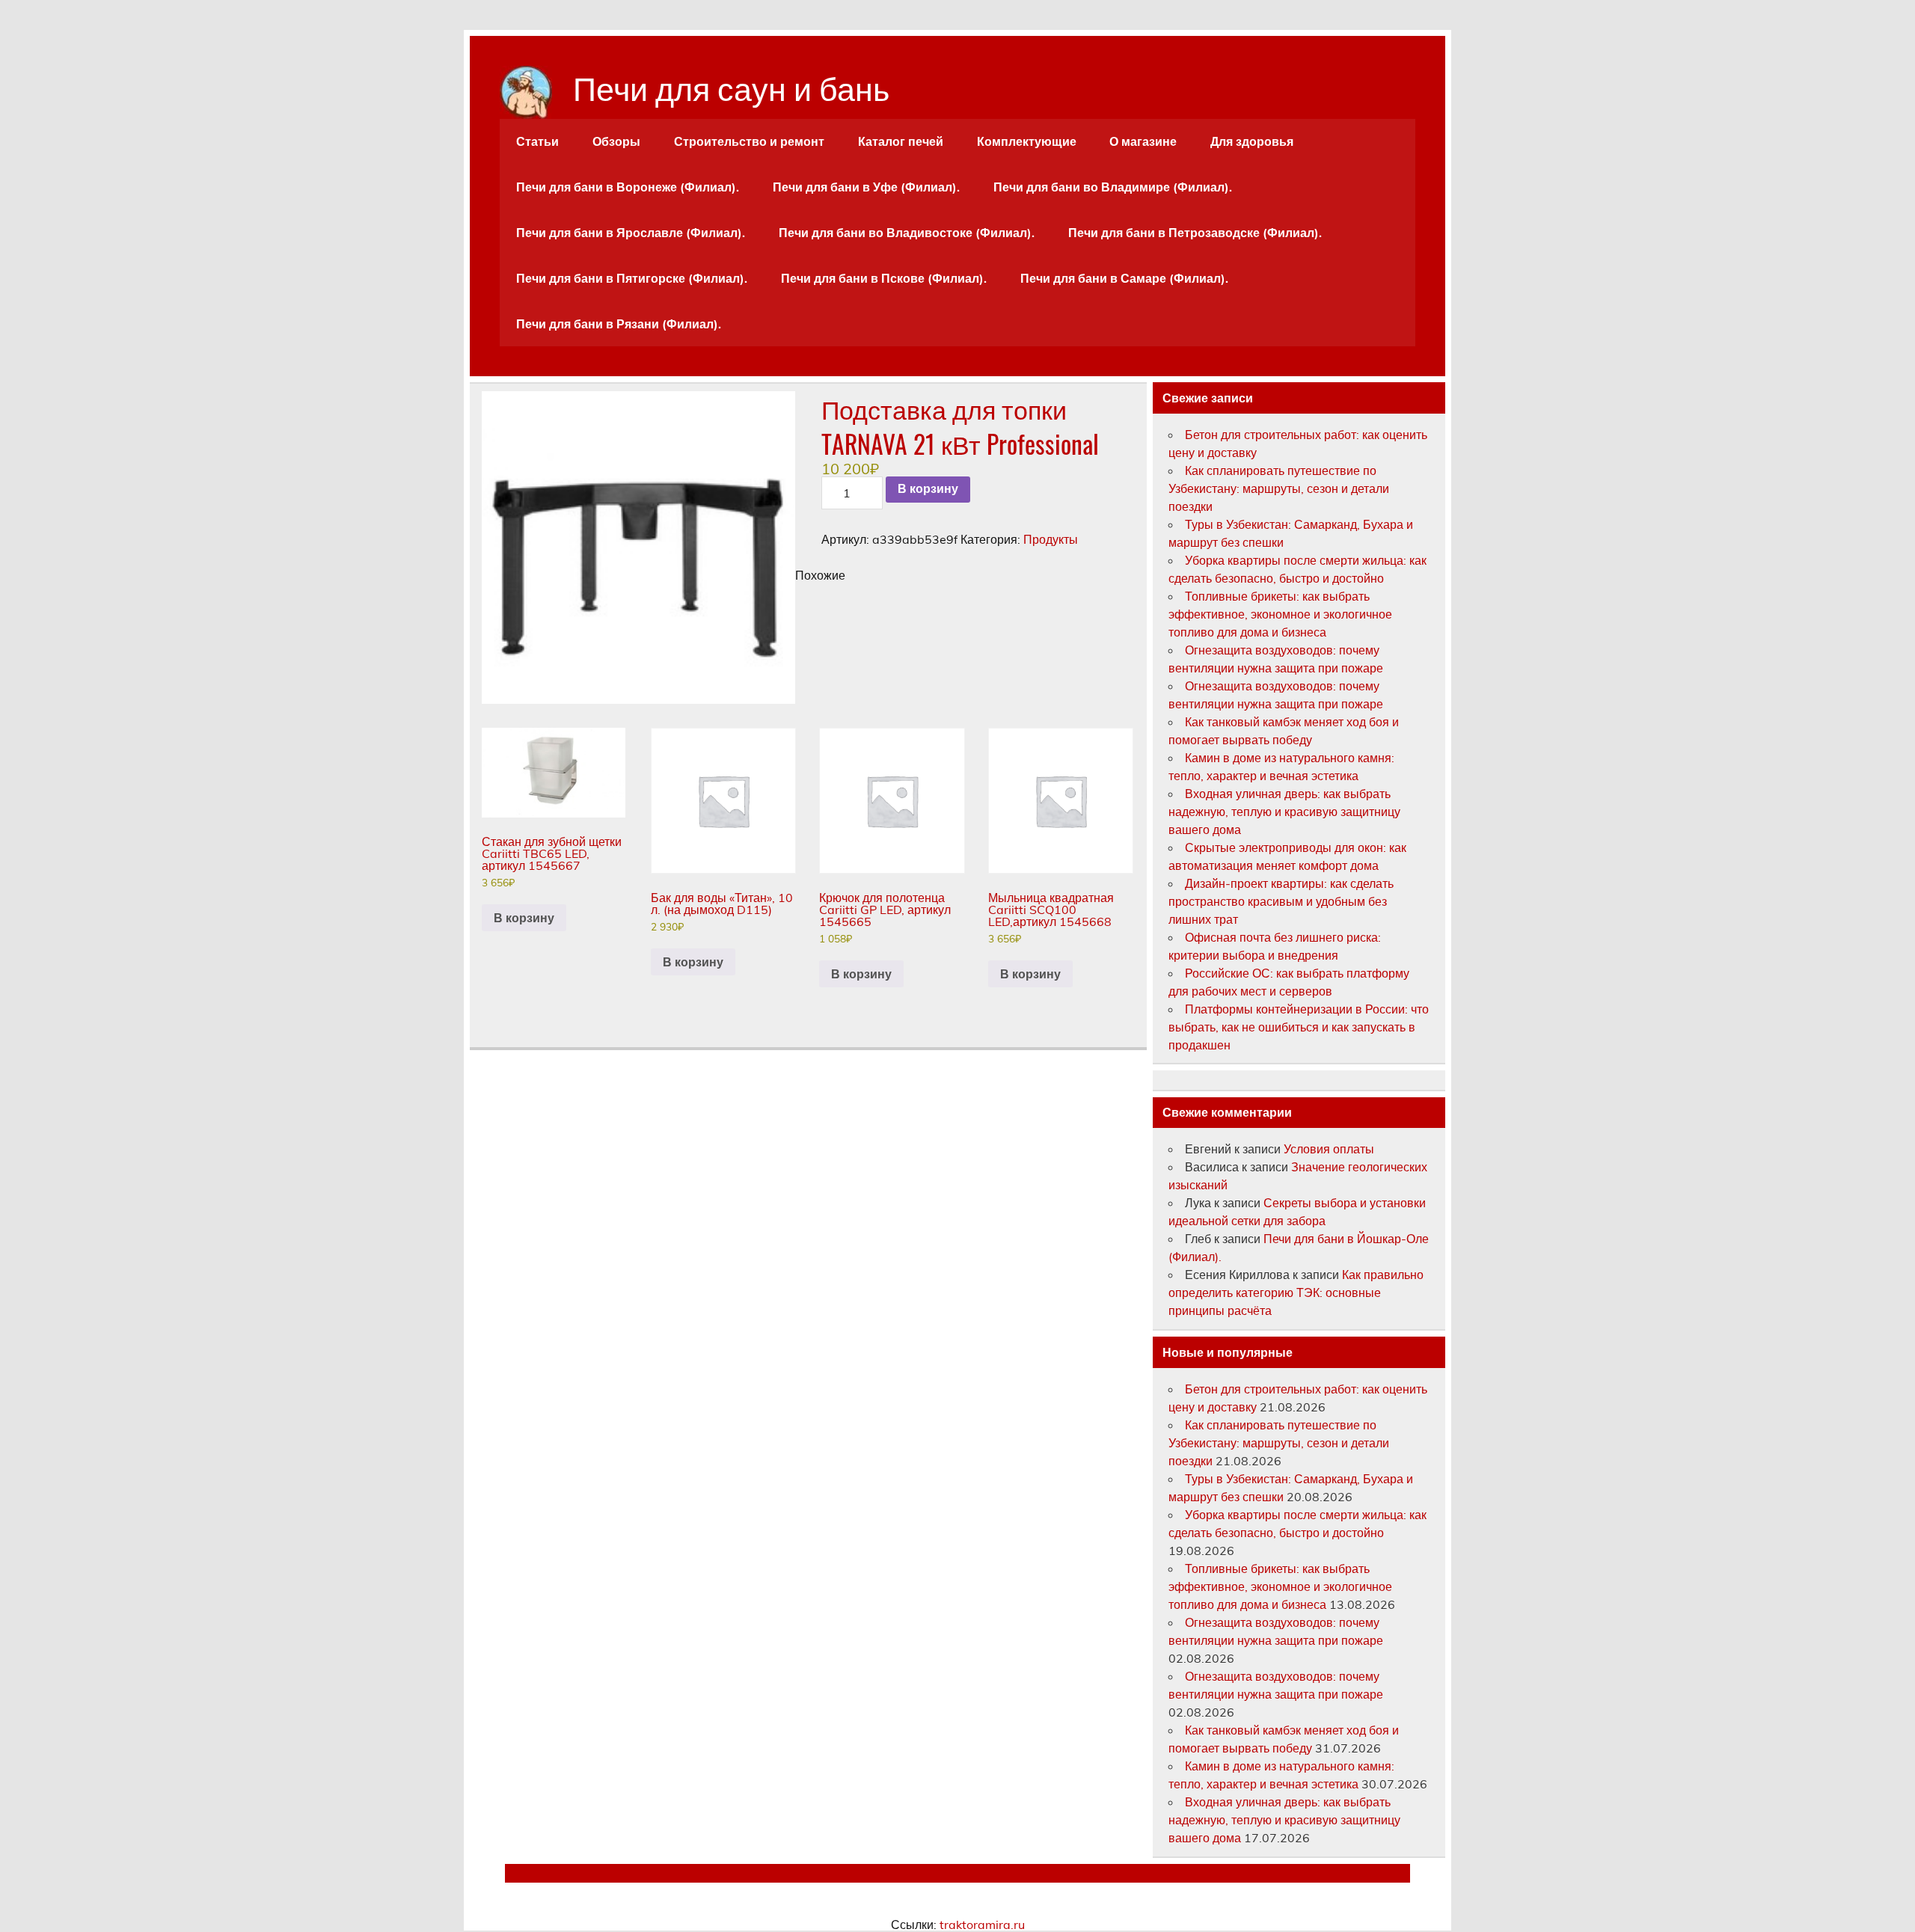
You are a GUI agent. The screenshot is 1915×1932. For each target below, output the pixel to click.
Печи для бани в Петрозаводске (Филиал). (1195, 233)
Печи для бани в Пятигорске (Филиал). (632, 278)
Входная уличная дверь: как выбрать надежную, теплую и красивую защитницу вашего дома (1284, 812)
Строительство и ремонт (749, 141)
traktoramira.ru (982, 1925)
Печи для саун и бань (731, 86)
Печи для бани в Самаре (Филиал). (1124, 278)
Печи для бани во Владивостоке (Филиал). (907, 233)
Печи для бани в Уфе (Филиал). (866, 187)
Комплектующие (1027, 141)
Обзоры (616, 141)
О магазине (1143, 141)
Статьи (537, 141)
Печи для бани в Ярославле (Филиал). (631, 233)
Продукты (1051, 539)
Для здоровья (1252, 141)
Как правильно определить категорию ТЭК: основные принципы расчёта (1296, 1292)
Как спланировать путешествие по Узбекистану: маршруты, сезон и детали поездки (1279, 488)
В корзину (928, 489)
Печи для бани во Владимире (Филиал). (1113, 187)
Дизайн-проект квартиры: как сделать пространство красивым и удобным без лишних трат (1281, 901)
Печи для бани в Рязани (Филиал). (619, 324)
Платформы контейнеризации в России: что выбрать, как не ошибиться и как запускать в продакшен (1299, 1027)
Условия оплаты (1329, 1149)
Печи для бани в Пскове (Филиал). (884, 278)
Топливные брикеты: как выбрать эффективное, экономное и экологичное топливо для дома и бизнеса (1280, 614)
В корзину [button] (524, 918)
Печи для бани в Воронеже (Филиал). (628, 187)
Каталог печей (901, 141)
